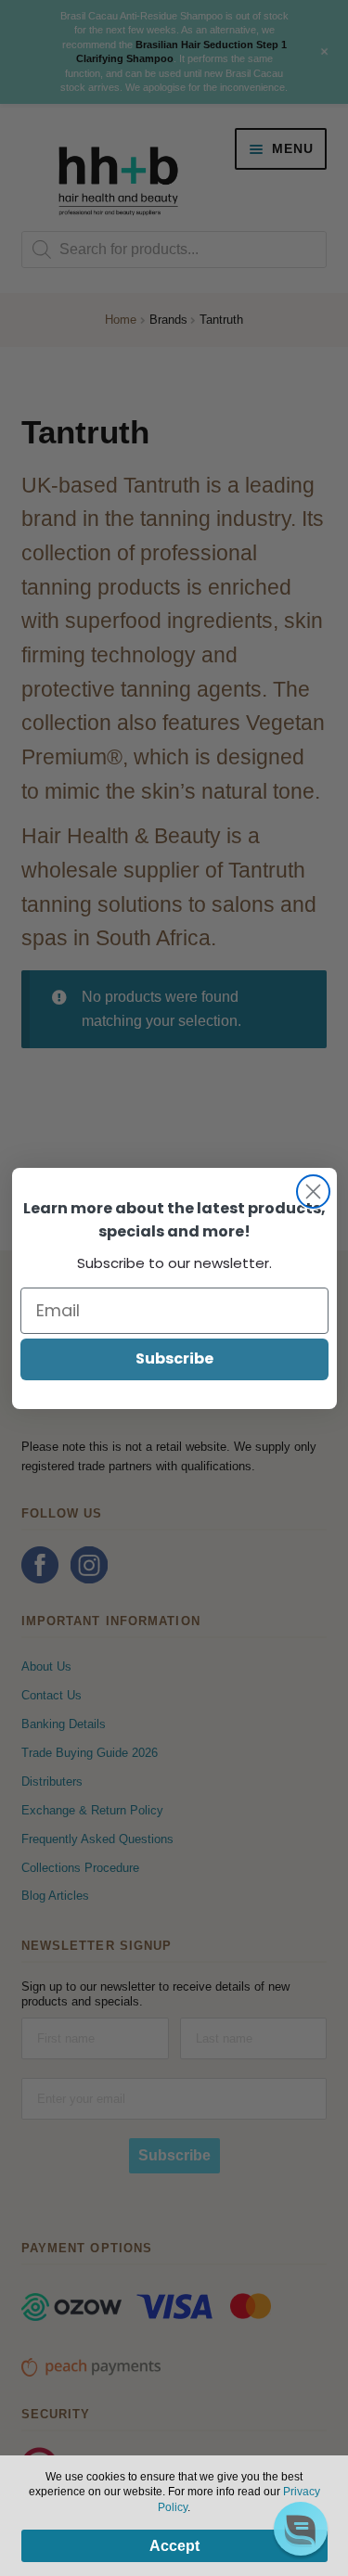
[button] (301, 2529)
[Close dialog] (313, 1192)
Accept (174, 2546)
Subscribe (174, 1358)
